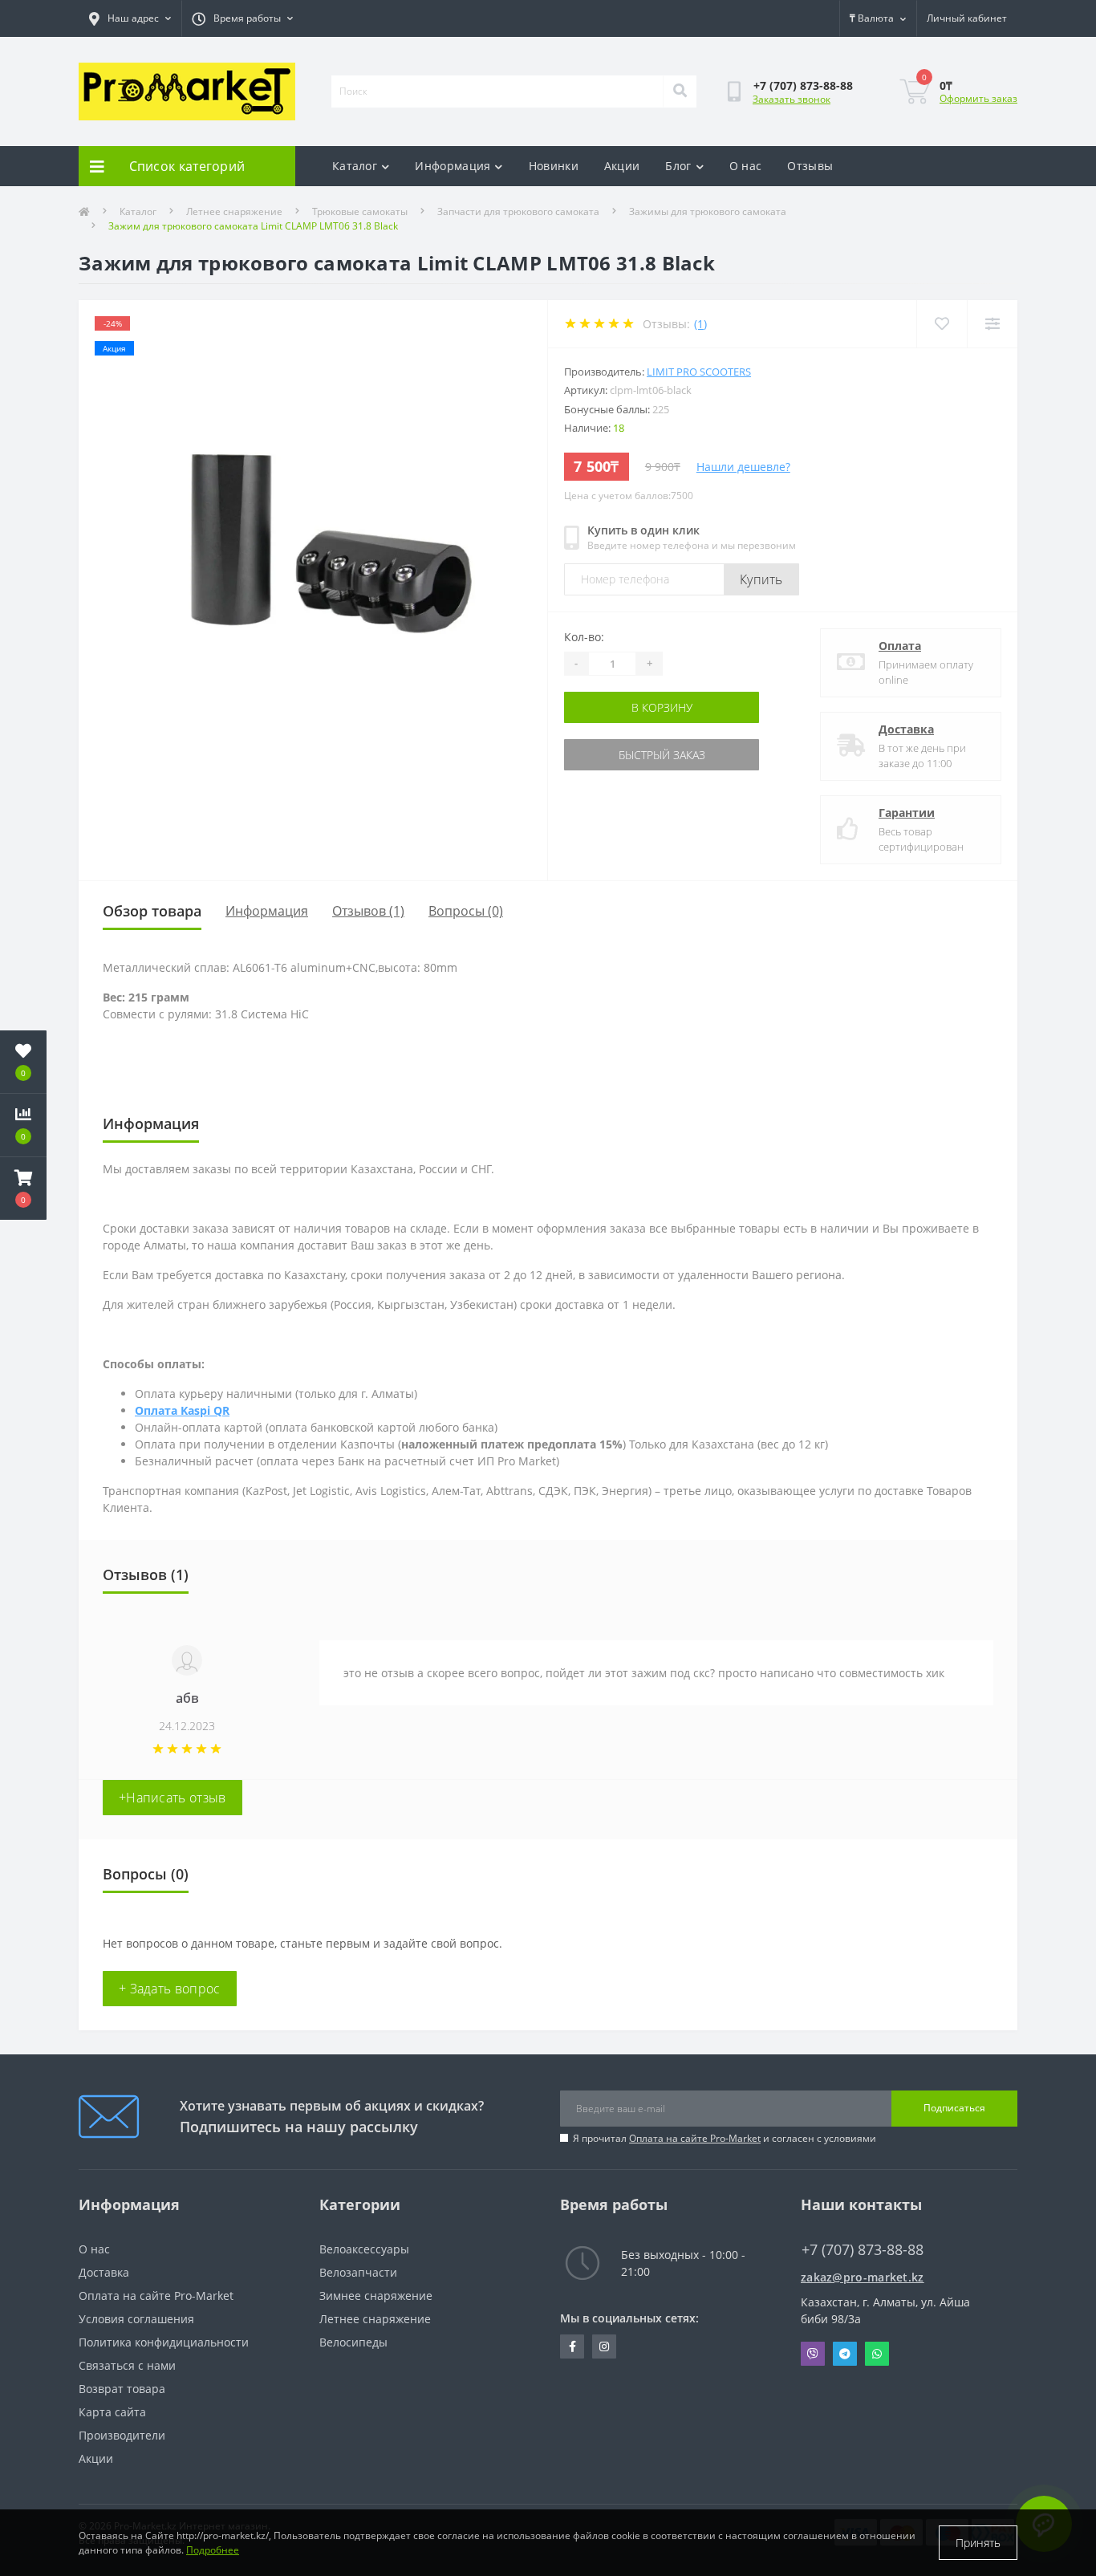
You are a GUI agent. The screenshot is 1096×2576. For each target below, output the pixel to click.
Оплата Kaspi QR (182, 1410)
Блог (678, 166)
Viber (813, 2354)
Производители (122, 2435)
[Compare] (992, 324)
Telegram (845, 2354)
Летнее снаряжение (234, 211)
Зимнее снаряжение (376, 2296)
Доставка (906, 729)
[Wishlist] (942, 324)
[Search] (680, 91)
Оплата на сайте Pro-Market (695, 2138)
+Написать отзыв (173, 1798)
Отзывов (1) (368, 911)
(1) (700, 324)
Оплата (900, 646)
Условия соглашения (136, 2319)
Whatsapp (877, 2354)
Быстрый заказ (662, 755)
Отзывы (810, 166)
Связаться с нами (127, 2365)
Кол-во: (584, 637)
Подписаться (954, 2108)
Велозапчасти (358, 2272)
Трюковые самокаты (360, 211)
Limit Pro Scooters (699, 372)
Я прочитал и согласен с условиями (725, 2138)
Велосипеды (353, 2342)
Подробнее (213, 2550)
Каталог (355, 166)
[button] (23, 1188)
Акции (622, 166)
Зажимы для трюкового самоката (708, 211)
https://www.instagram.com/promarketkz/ (604, 2346)
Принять (978, 2543)
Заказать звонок (792, 99)
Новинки (554, 166)
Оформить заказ (978, 98)
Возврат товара (122, 2389)
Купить (761, 579)
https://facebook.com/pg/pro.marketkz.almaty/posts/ (572, 2346)
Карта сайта (112, 2412)
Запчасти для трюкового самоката (518, 211)
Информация (453, 166)
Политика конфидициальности (164, 2342)
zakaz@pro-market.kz (863, 2277)
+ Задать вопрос (170, 1989)
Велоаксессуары (364, 2249)
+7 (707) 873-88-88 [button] (863, 2250)
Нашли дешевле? (743, 467)
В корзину (662, 707)
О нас (746, 166)
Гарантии (907, 813)
